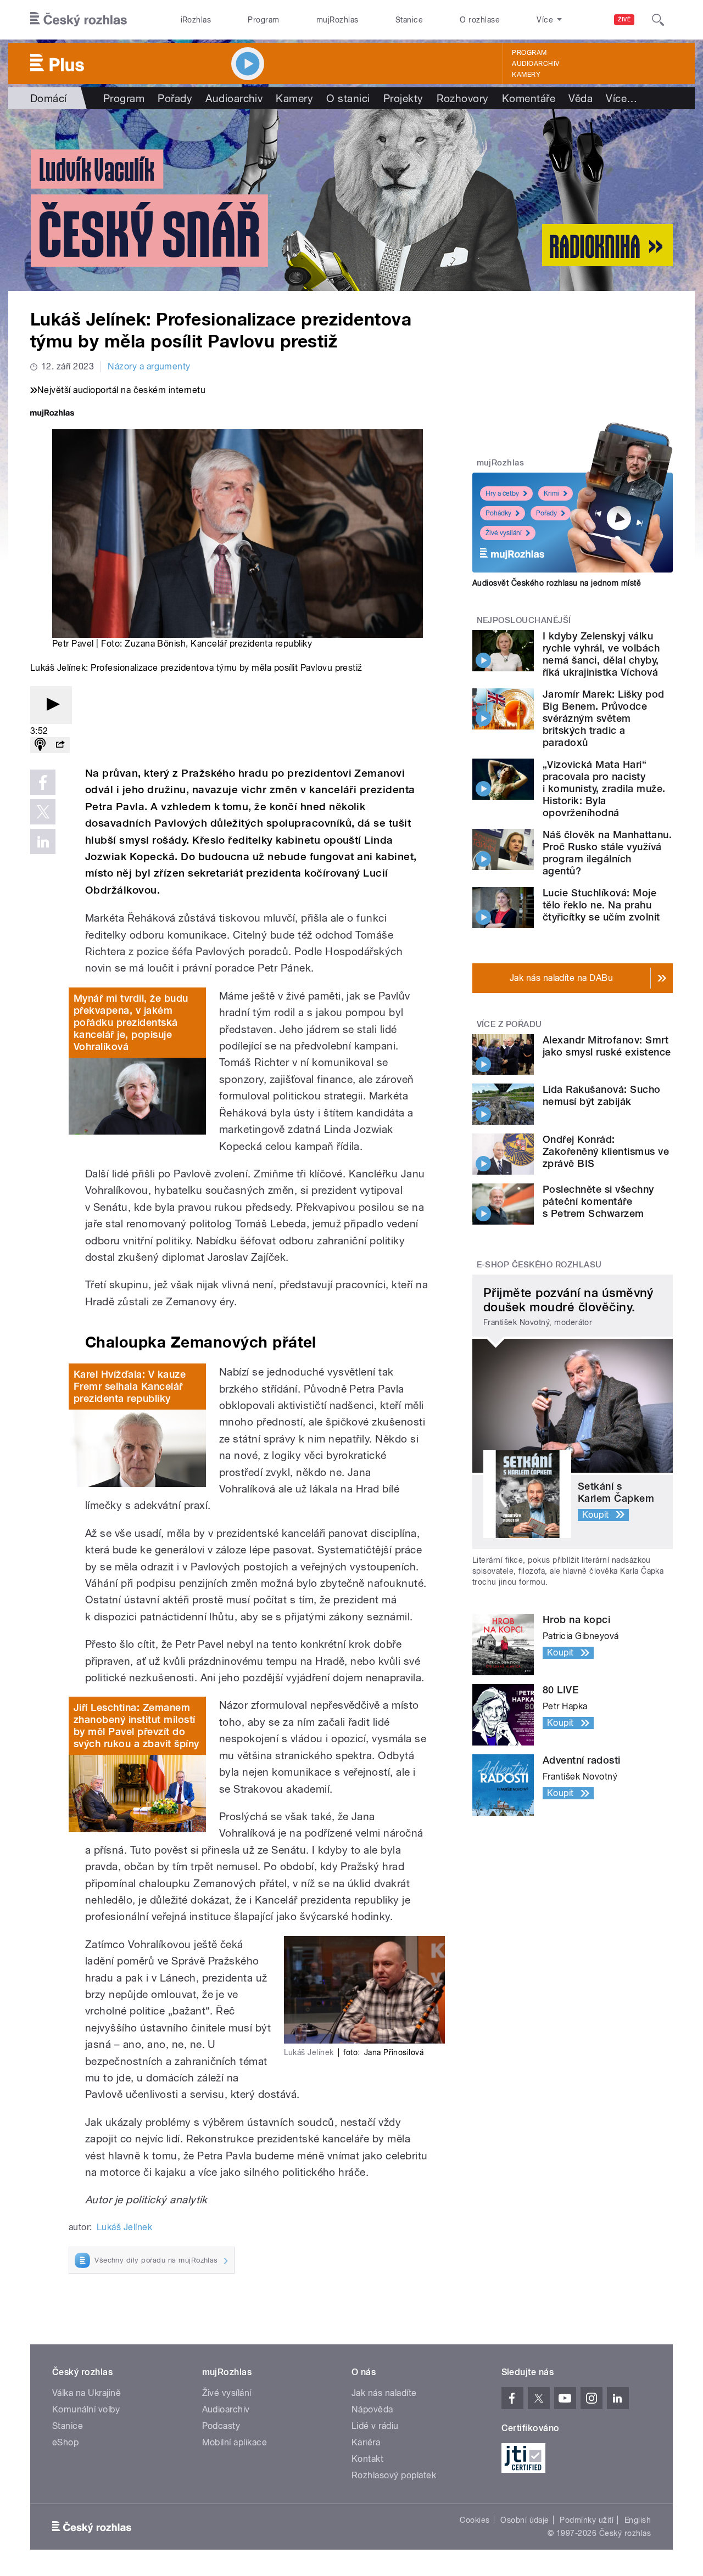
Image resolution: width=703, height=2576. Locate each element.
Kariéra (366, 2442)
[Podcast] (40, 745)
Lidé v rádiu (375, 2426)
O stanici (348, 98)
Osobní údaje (525, 2520)
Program (263, 20)
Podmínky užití (587, 2520)
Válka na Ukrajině (87, 2393)
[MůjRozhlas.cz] (52, 414)
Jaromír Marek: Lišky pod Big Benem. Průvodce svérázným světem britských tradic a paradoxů (604, 718)
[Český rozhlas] (79, 20)
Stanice (409, 20)
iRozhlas (196, 20)
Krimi (551, 493)
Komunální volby (86, 2409)
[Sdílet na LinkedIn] (43, 841)
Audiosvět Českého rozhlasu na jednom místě (557, 583)
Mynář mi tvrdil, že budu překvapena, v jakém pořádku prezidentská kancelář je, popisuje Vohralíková (131, 1022)
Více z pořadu (509, 1024)
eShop (65, 2442)
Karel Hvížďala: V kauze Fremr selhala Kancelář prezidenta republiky (130, 1386)
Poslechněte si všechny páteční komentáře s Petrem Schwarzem (598, 1201)
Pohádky (498, 513)
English (638, 2520)
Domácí (49, 98)
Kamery (526, 75)
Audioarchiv (535, 64)
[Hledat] (658, 20)
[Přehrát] (51, 705)
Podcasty (221, 2426)
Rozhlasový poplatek (394, 2475)
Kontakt (367, 2459)
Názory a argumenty (149, 366)
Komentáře (529, 98)
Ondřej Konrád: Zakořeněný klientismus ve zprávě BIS (606, 1151)
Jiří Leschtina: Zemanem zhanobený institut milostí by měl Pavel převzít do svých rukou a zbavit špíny (136, 1725)
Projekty (403, 98)
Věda (581, 98)
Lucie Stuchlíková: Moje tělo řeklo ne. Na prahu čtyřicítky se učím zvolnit (601, 905)
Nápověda (372, 2409)
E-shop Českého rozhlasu (539, 1265)
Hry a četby (502, 493)
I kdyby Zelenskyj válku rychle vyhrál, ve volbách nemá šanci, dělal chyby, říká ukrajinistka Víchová (601, 654)
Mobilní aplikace (235, 2442)
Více (621, 98)
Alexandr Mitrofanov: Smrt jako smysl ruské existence (607, 1046)
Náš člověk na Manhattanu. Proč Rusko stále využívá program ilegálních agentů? (607, 853)
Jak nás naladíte (384, 2393)
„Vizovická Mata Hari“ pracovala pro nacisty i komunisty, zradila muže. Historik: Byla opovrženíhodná (604, 788)
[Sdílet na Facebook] (43, 782)
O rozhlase (480, 20)
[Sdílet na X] (43, 812)
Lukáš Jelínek (124, 2227)
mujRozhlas (337, 20)
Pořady (175, 98)
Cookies (475, 2520)
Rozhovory (463, 98)
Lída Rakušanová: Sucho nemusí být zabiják (602, 1095)
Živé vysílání (504, 533)
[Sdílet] (60, 745)
